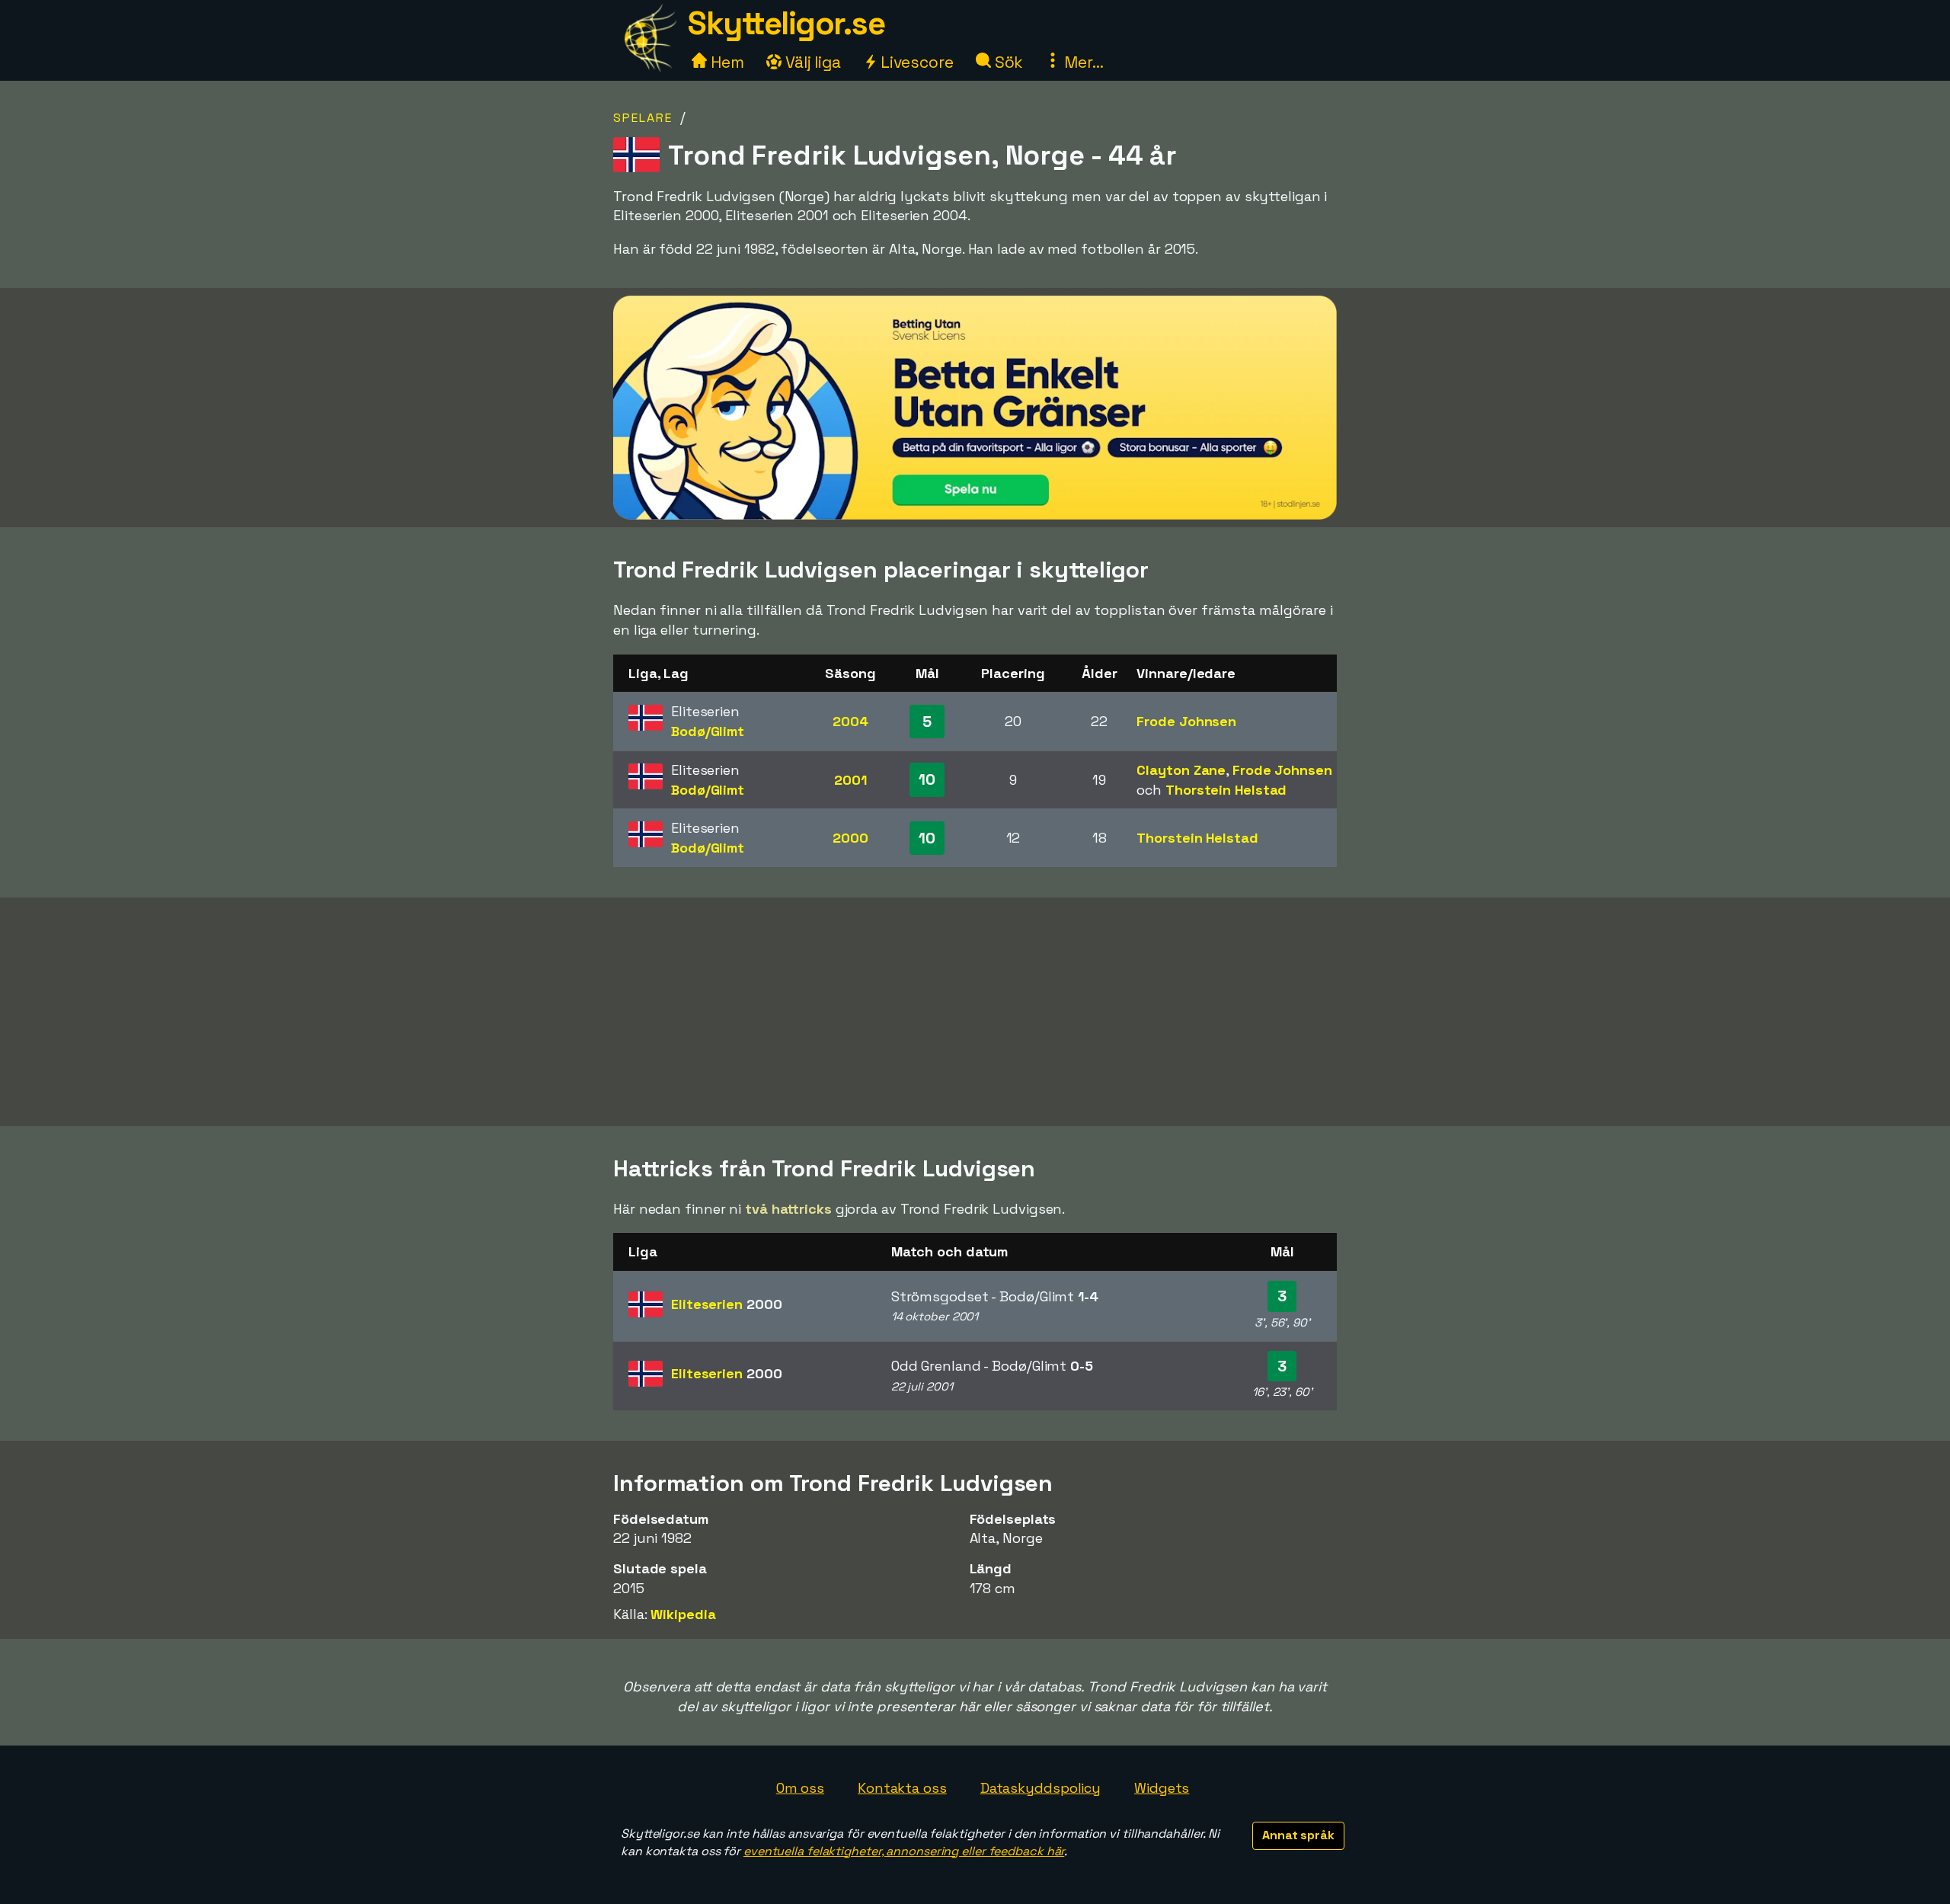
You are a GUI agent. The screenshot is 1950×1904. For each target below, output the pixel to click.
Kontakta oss (902, 1788)
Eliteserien (726, 1304)
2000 (850, 838)
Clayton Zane (1181, 770)
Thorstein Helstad (1226, 790)
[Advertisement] (975, 1012)
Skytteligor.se (786, 23)
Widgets (1162, 1788)
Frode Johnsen (1186, 721)
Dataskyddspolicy (1041, 1788)
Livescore (915, 62)
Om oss (800, 1788)
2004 (850, 721)
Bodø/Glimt (708, 731)
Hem (726, 62)
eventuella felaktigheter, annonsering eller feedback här (904, 1851)
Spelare (643, 118)
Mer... (1082, 62)
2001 (850, 780)
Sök (1007, 62)
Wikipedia (683, 1614)
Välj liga (811, 62)
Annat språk (1298, 1835)
